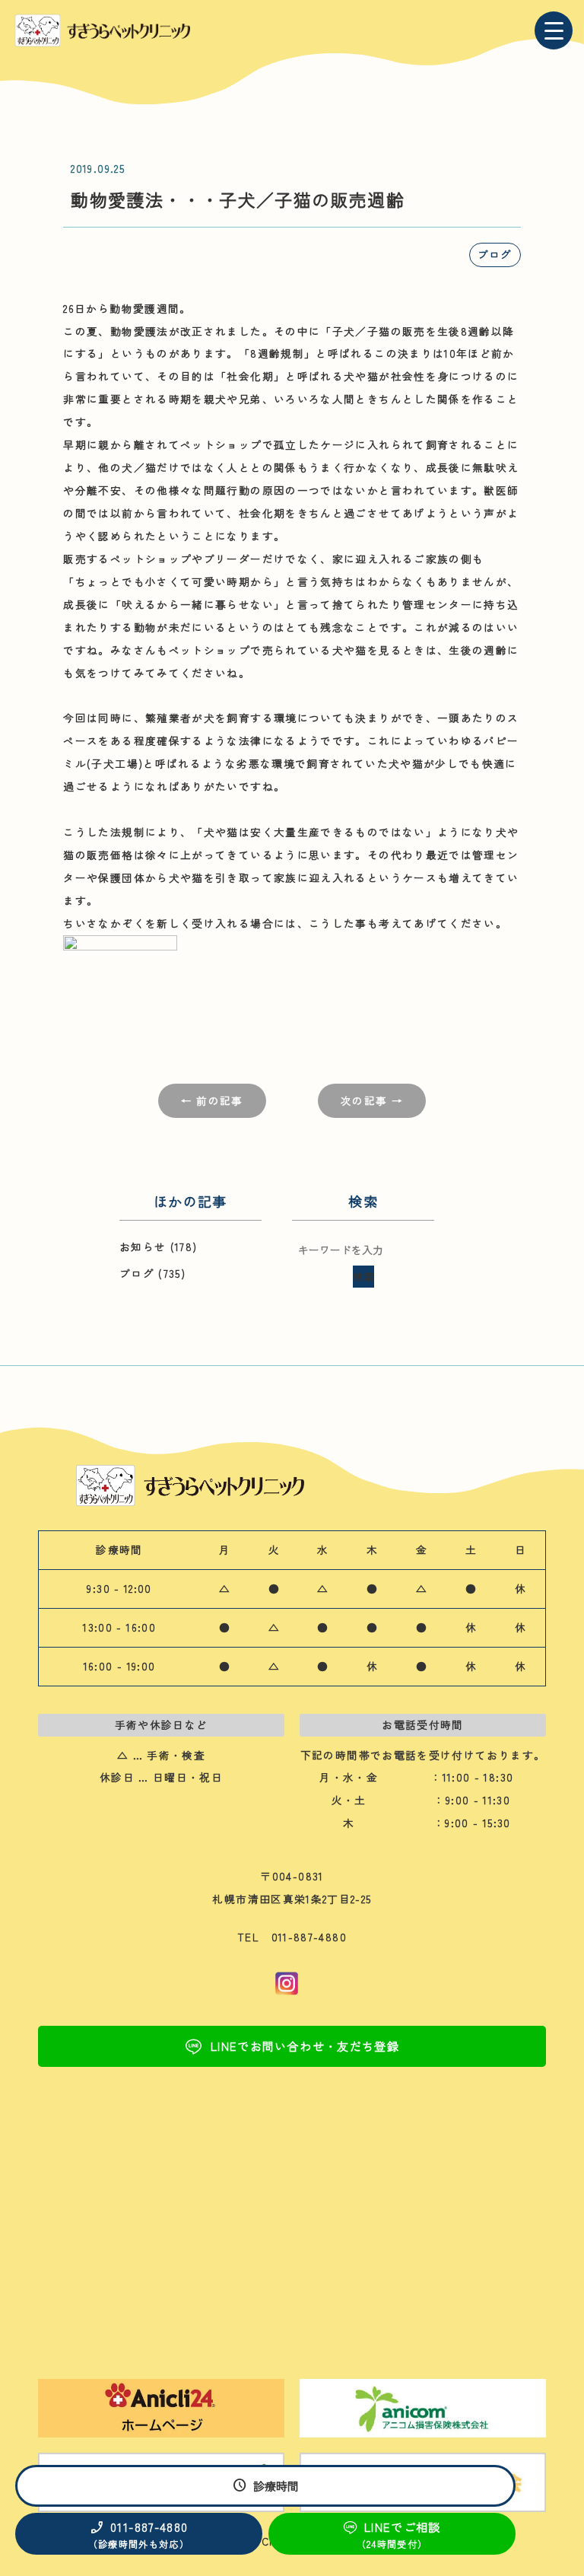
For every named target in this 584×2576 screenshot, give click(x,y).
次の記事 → (372, 1100)
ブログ (495, 254)
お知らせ (143, 1247)
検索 (363, 1276)
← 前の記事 (212, 1100)
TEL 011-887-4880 (292, 1937)
